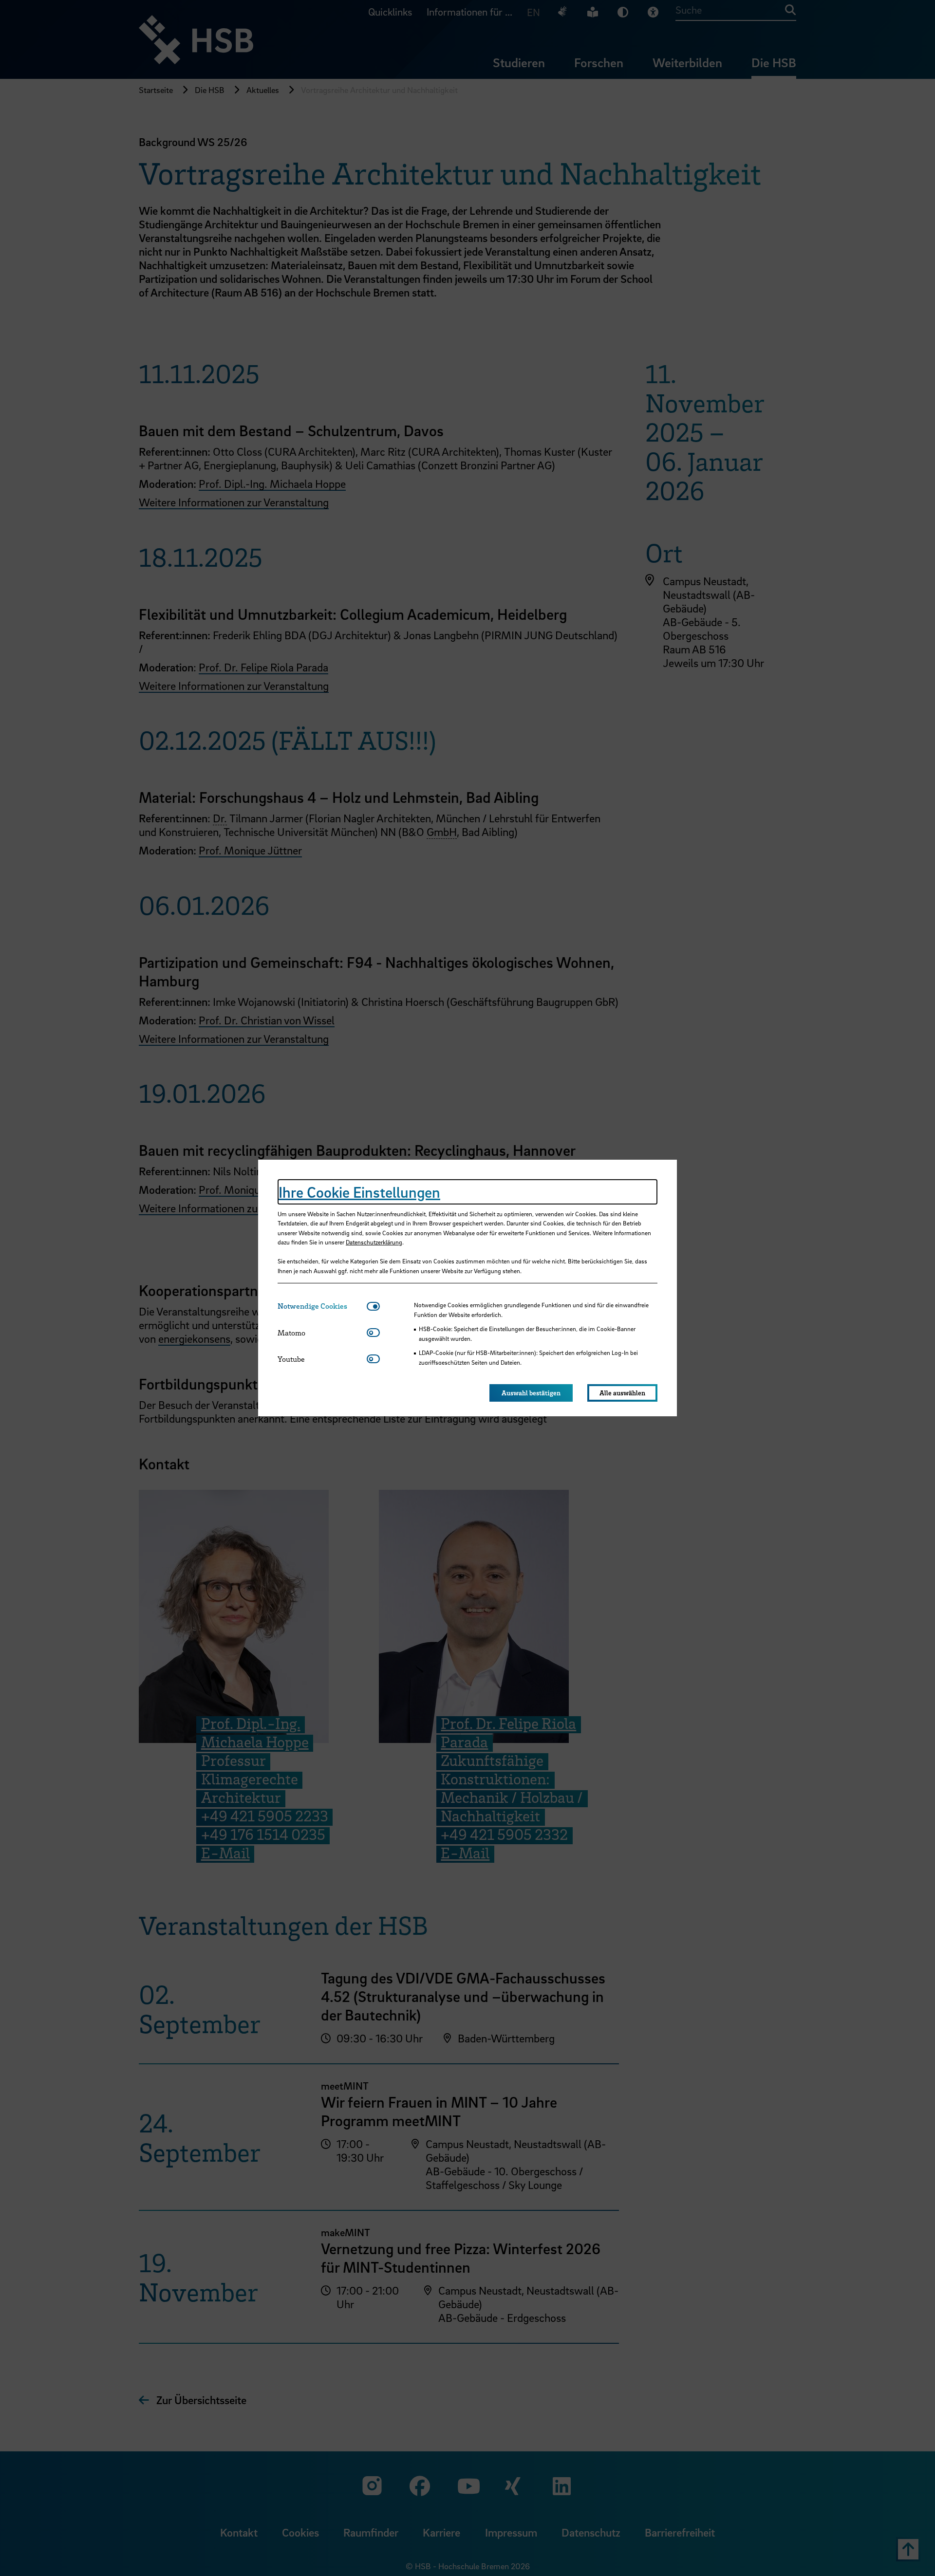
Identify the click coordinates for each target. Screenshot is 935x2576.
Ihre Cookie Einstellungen (359, 1192)
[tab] (322, 1306)
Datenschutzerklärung (374, 1242)
